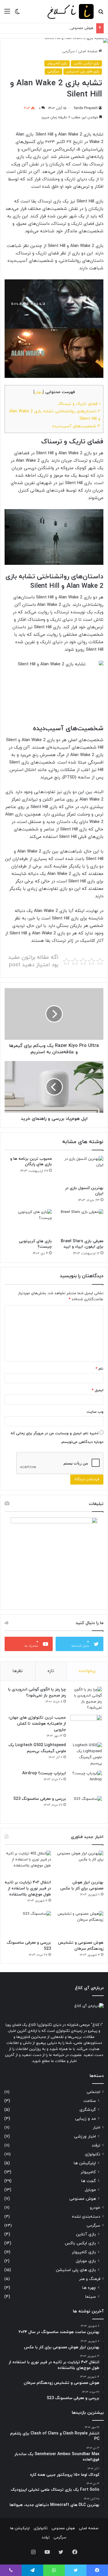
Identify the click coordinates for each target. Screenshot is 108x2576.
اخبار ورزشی (85, 2137)
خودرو (95, 2208)
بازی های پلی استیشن (83, 71)
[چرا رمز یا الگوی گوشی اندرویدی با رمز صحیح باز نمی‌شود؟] (86, 1699)
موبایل (90, 2190)
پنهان (39, 392)
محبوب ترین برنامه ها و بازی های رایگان (31, 1162)
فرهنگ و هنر (90, 2279)
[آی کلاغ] (71, 11)
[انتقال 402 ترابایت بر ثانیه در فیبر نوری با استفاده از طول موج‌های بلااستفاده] (28, 1864)
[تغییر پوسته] (17, 14)
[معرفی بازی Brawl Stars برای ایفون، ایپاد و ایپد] (80, 1222)
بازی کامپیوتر (57, 63)
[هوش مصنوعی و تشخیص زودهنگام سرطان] (80, 1924)
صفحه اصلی (88, 51)
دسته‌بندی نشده (86, 2217)
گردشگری (88, 2110)
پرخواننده (87, 1671)
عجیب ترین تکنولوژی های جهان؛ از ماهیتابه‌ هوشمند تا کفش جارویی (37, 1724)
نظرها (18, 1671)
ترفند (96, 2145)
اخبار (96, 2128)
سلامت (90, 2101)
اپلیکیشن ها (85, 2163)
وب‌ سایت (95, 1412)
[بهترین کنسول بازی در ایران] (80, 1169)
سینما (91, 2297)
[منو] (7, 14)
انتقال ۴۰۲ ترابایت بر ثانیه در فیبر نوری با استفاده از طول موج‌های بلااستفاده (28, 1888)
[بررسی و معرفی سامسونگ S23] (86, 1807)
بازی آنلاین (86, 2234)
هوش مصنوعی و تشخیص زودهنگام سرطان (59, 28)
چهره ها (89, 2288)
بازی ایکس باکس (86, 63)
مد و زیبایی (86, 2119)
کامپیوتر (88, 2172)
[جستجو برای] (101, 14)
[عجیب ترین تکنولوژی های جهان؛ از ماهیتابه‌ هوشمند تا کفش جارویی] (86, 1726)
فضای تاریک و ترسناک (79, 404)
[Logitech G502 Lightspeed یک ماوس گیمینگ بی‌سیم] (86, 1754)
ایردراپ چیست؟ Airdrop (44, 1773)
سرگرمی (69, 51)
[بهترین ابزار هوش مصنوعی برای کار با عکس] (80, 1864)
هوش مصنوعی (83, 2199)
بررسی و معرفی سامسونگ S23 (40, 1799)
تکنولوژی (93, 2154)
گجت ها (89, 2181)
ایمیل (98, 1390)
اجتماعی (93, 2092)
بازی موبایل (86, 2261)
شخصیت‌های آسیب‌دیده (76, 426)
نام (100, 1369)
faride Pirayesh (86, 108)
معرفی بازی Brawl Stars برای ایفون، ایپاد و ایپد (82, 1244)
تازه (51, 1671)
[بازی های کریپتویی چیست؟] (28, 1222)
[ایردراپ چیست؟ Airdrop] (86, 1781)
